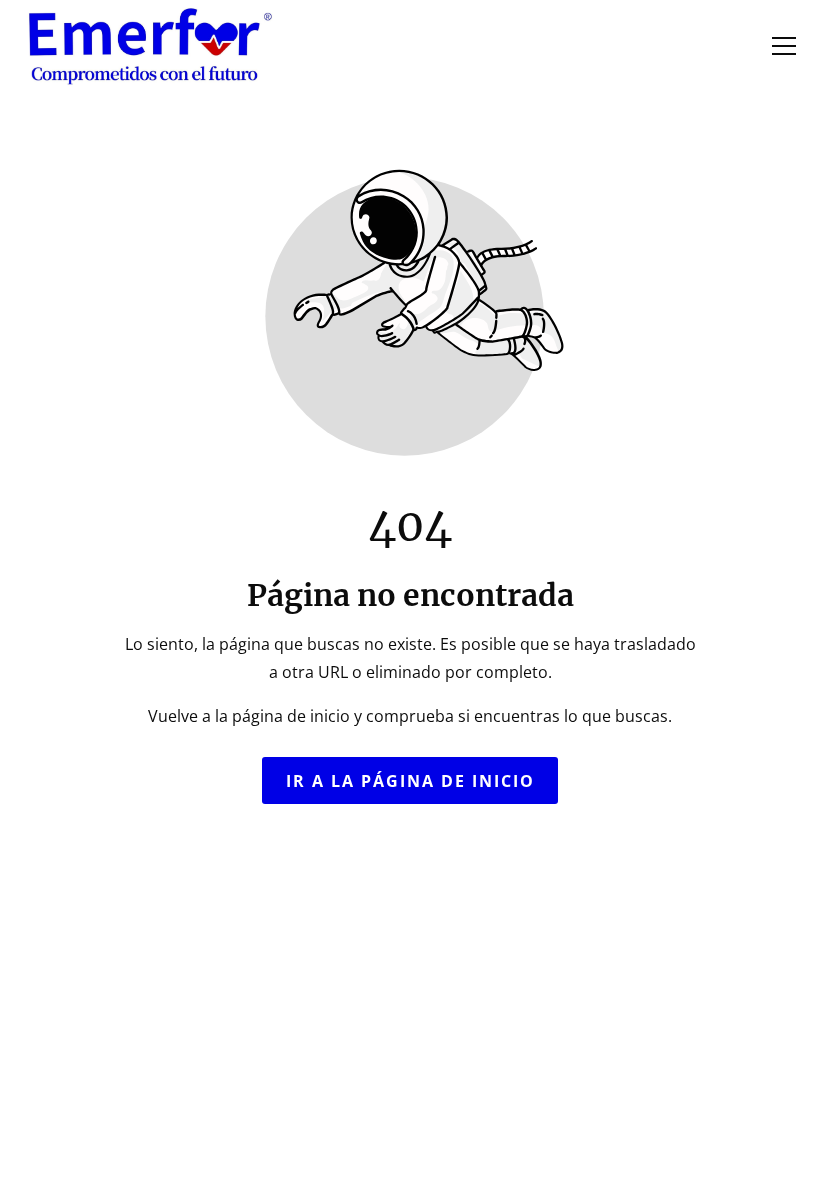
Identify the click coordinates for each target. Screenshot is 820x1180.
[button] (784, 46)
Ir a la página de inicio (410, 780)
